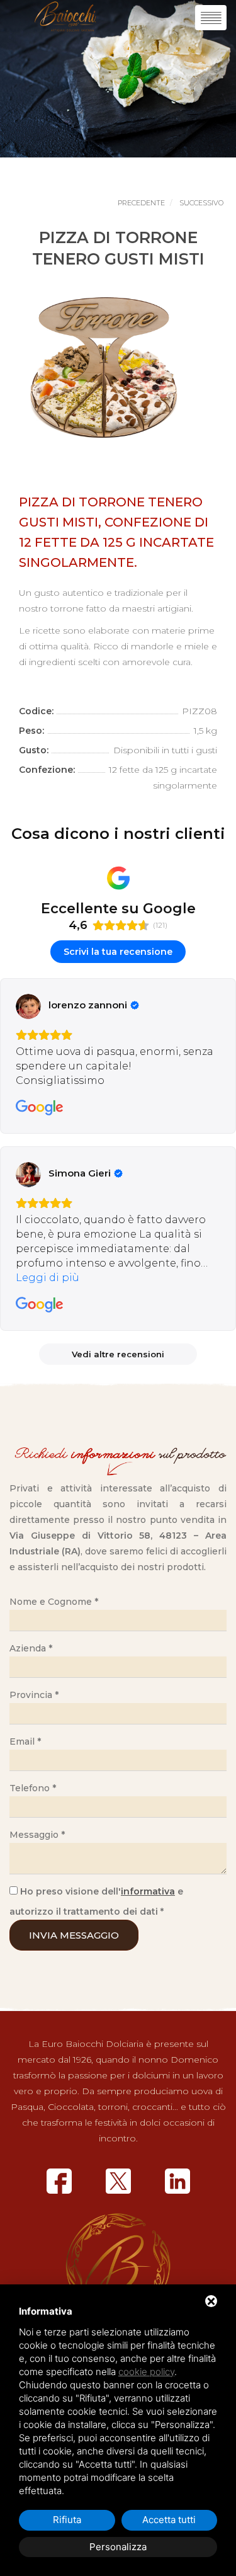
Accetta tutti (169, 2520)
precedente (141, 203)
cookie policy (146, 2372)
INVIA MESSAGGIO (74, 1935)
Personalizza (118, 2547)
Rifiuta (67, 2520)
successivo (201, 203)
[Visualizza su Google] (28, 1006)
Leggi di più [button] (48, 1278)
